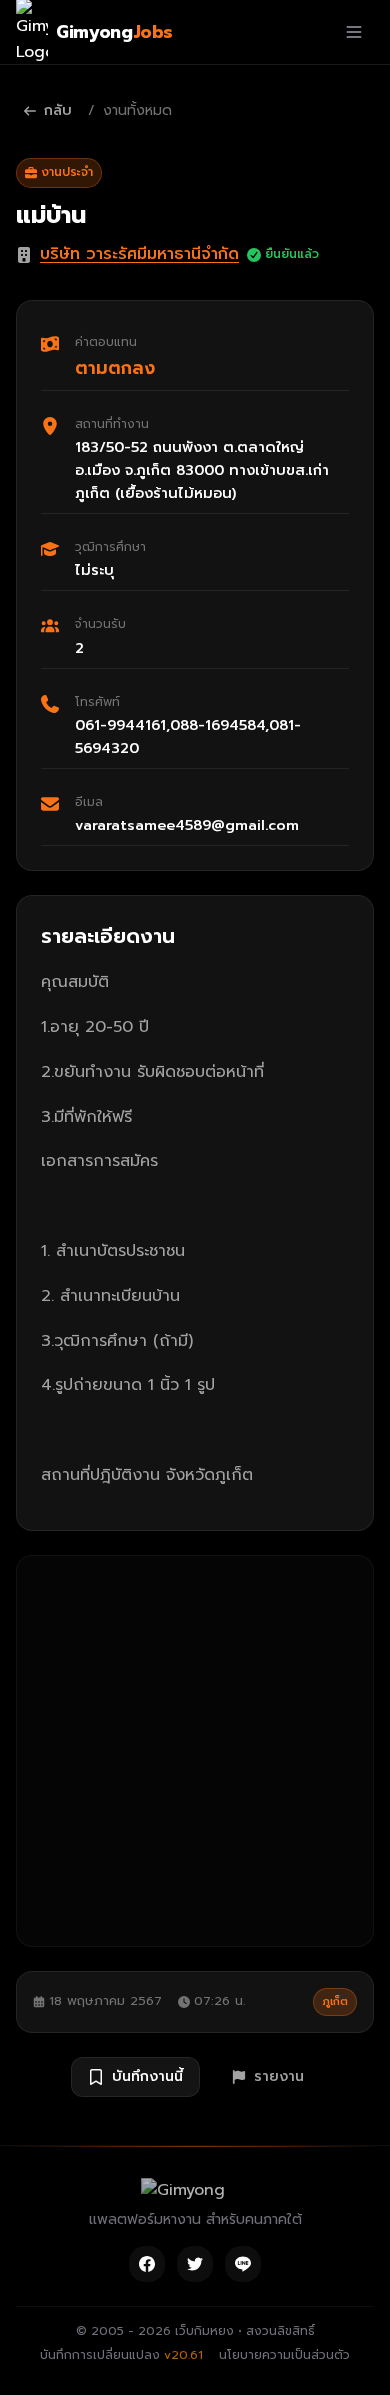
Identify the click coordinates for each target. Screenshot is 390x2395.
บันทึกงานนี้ (147, 2076)
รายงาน (279, 2076)
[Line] (243, 2264)
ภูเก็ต (335, 2001)
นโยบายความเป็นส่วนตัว (284, 2355)
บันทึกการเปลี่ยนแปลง (121, 2355)
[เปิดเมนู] (354, 32)
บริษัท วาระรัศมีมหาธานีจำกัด (139, 254)
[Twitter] (195, 2264)
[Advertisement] (195, 1751)
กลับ (58, 110)
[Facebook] (147, 2264)
